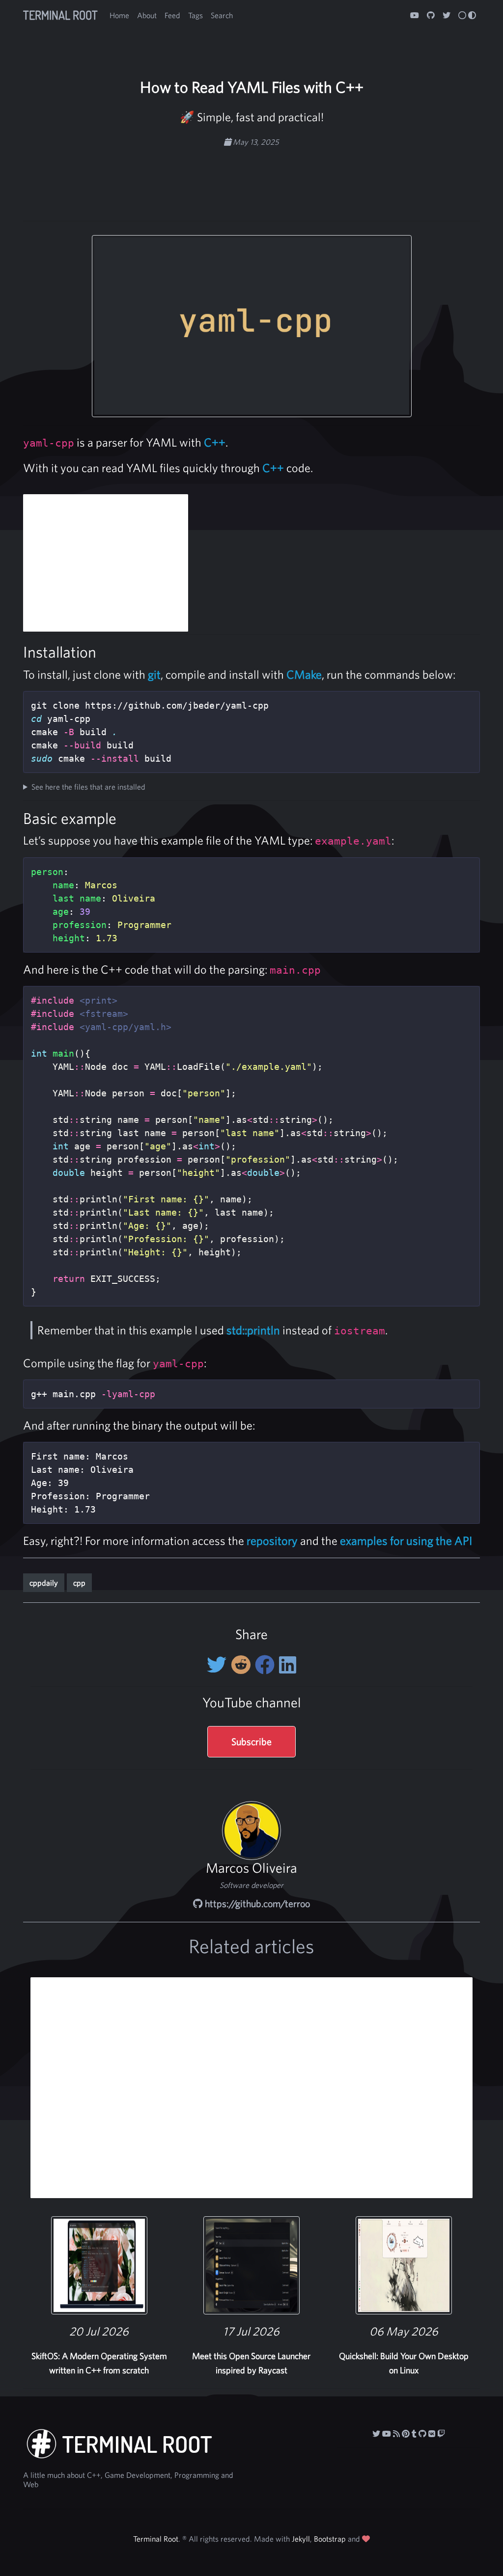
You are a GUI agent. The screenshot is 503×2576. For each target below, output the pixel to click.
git (154, 674)
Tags (196, 15)
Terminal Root (60, 15)
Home (119, 15)
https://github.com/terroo (256, 1903)
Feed (172, 15)
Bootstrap (330, 2539)
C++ (215, 442)
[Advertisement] (251, 179)
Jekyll (301, 2539)
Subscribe (251, 1741)
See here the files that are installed (88, 787)
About (147, 15)
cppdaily (44, 1583)
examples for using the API (406, 1540)
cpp (79, 1583)
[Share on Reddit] (243, 1665)
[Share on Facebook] (267, 1665)
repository (272, 1540)
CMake (304, 674)
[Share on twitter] (219, 1665)
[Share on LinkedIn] (288, 1665)
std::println (253, 1330)
